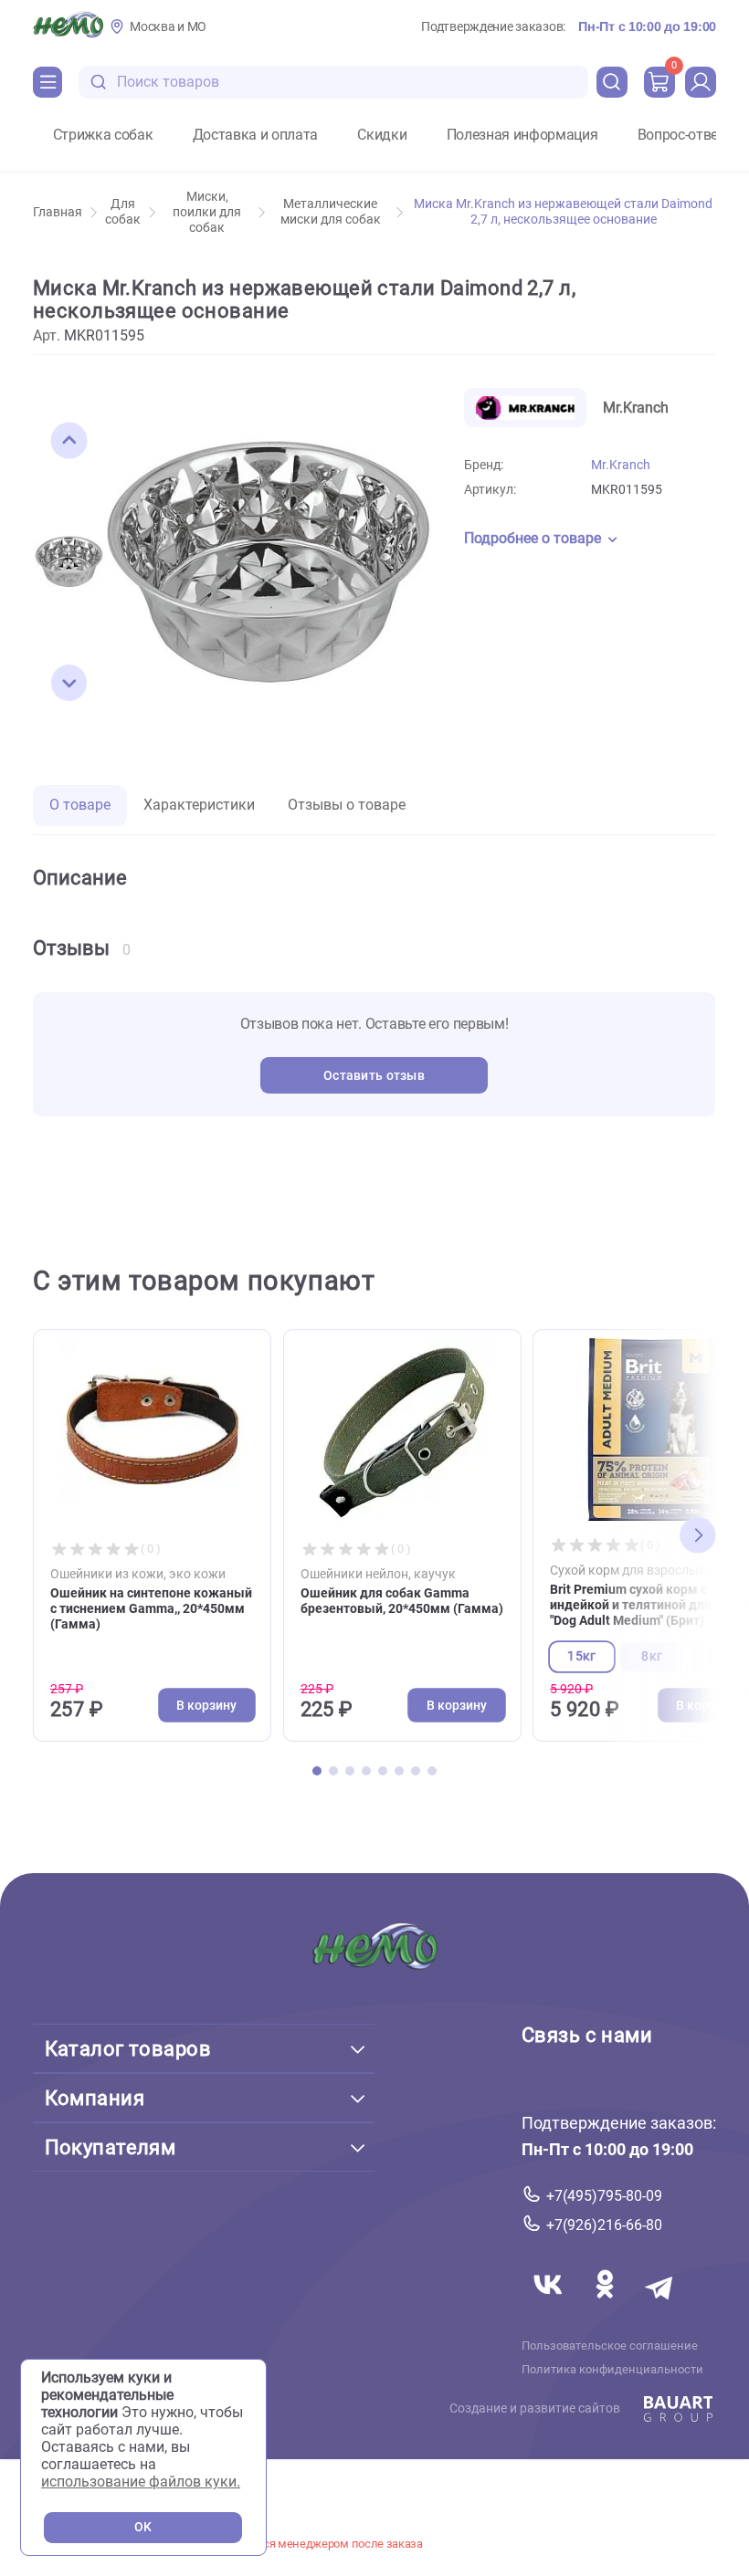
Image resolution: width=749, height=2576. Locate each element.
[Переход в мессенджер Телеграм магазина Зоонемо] (660, 2306)
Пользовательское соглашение (610, 2346)
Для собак (123, 212)
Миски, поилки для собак (207, 212)
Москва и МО (168, 27)
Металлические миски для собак (331, 212)
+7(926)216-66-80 (604, 2225)
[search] (612, 82)
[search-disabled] (99, 83)
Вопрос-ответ (681, 135)
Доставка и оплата (256, 135)
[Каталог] (47, 82)
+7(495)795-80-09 (604, 2196)
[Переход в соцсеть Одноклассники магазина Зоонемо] (607, 2306)
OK (143, 2527)
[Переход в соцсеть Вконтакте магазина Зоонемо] (550, 2306)
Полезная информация (522, 135)
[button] (69, 441)
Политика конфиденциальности (612, 2370)
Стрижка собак (103, 135)
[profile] (701, 82)
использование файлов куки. (141, 2482)
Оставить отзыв (374, 1076)
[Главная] (68, 26)
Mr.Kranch (621, 465)
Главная (58, 212)
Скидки (382, 135)
